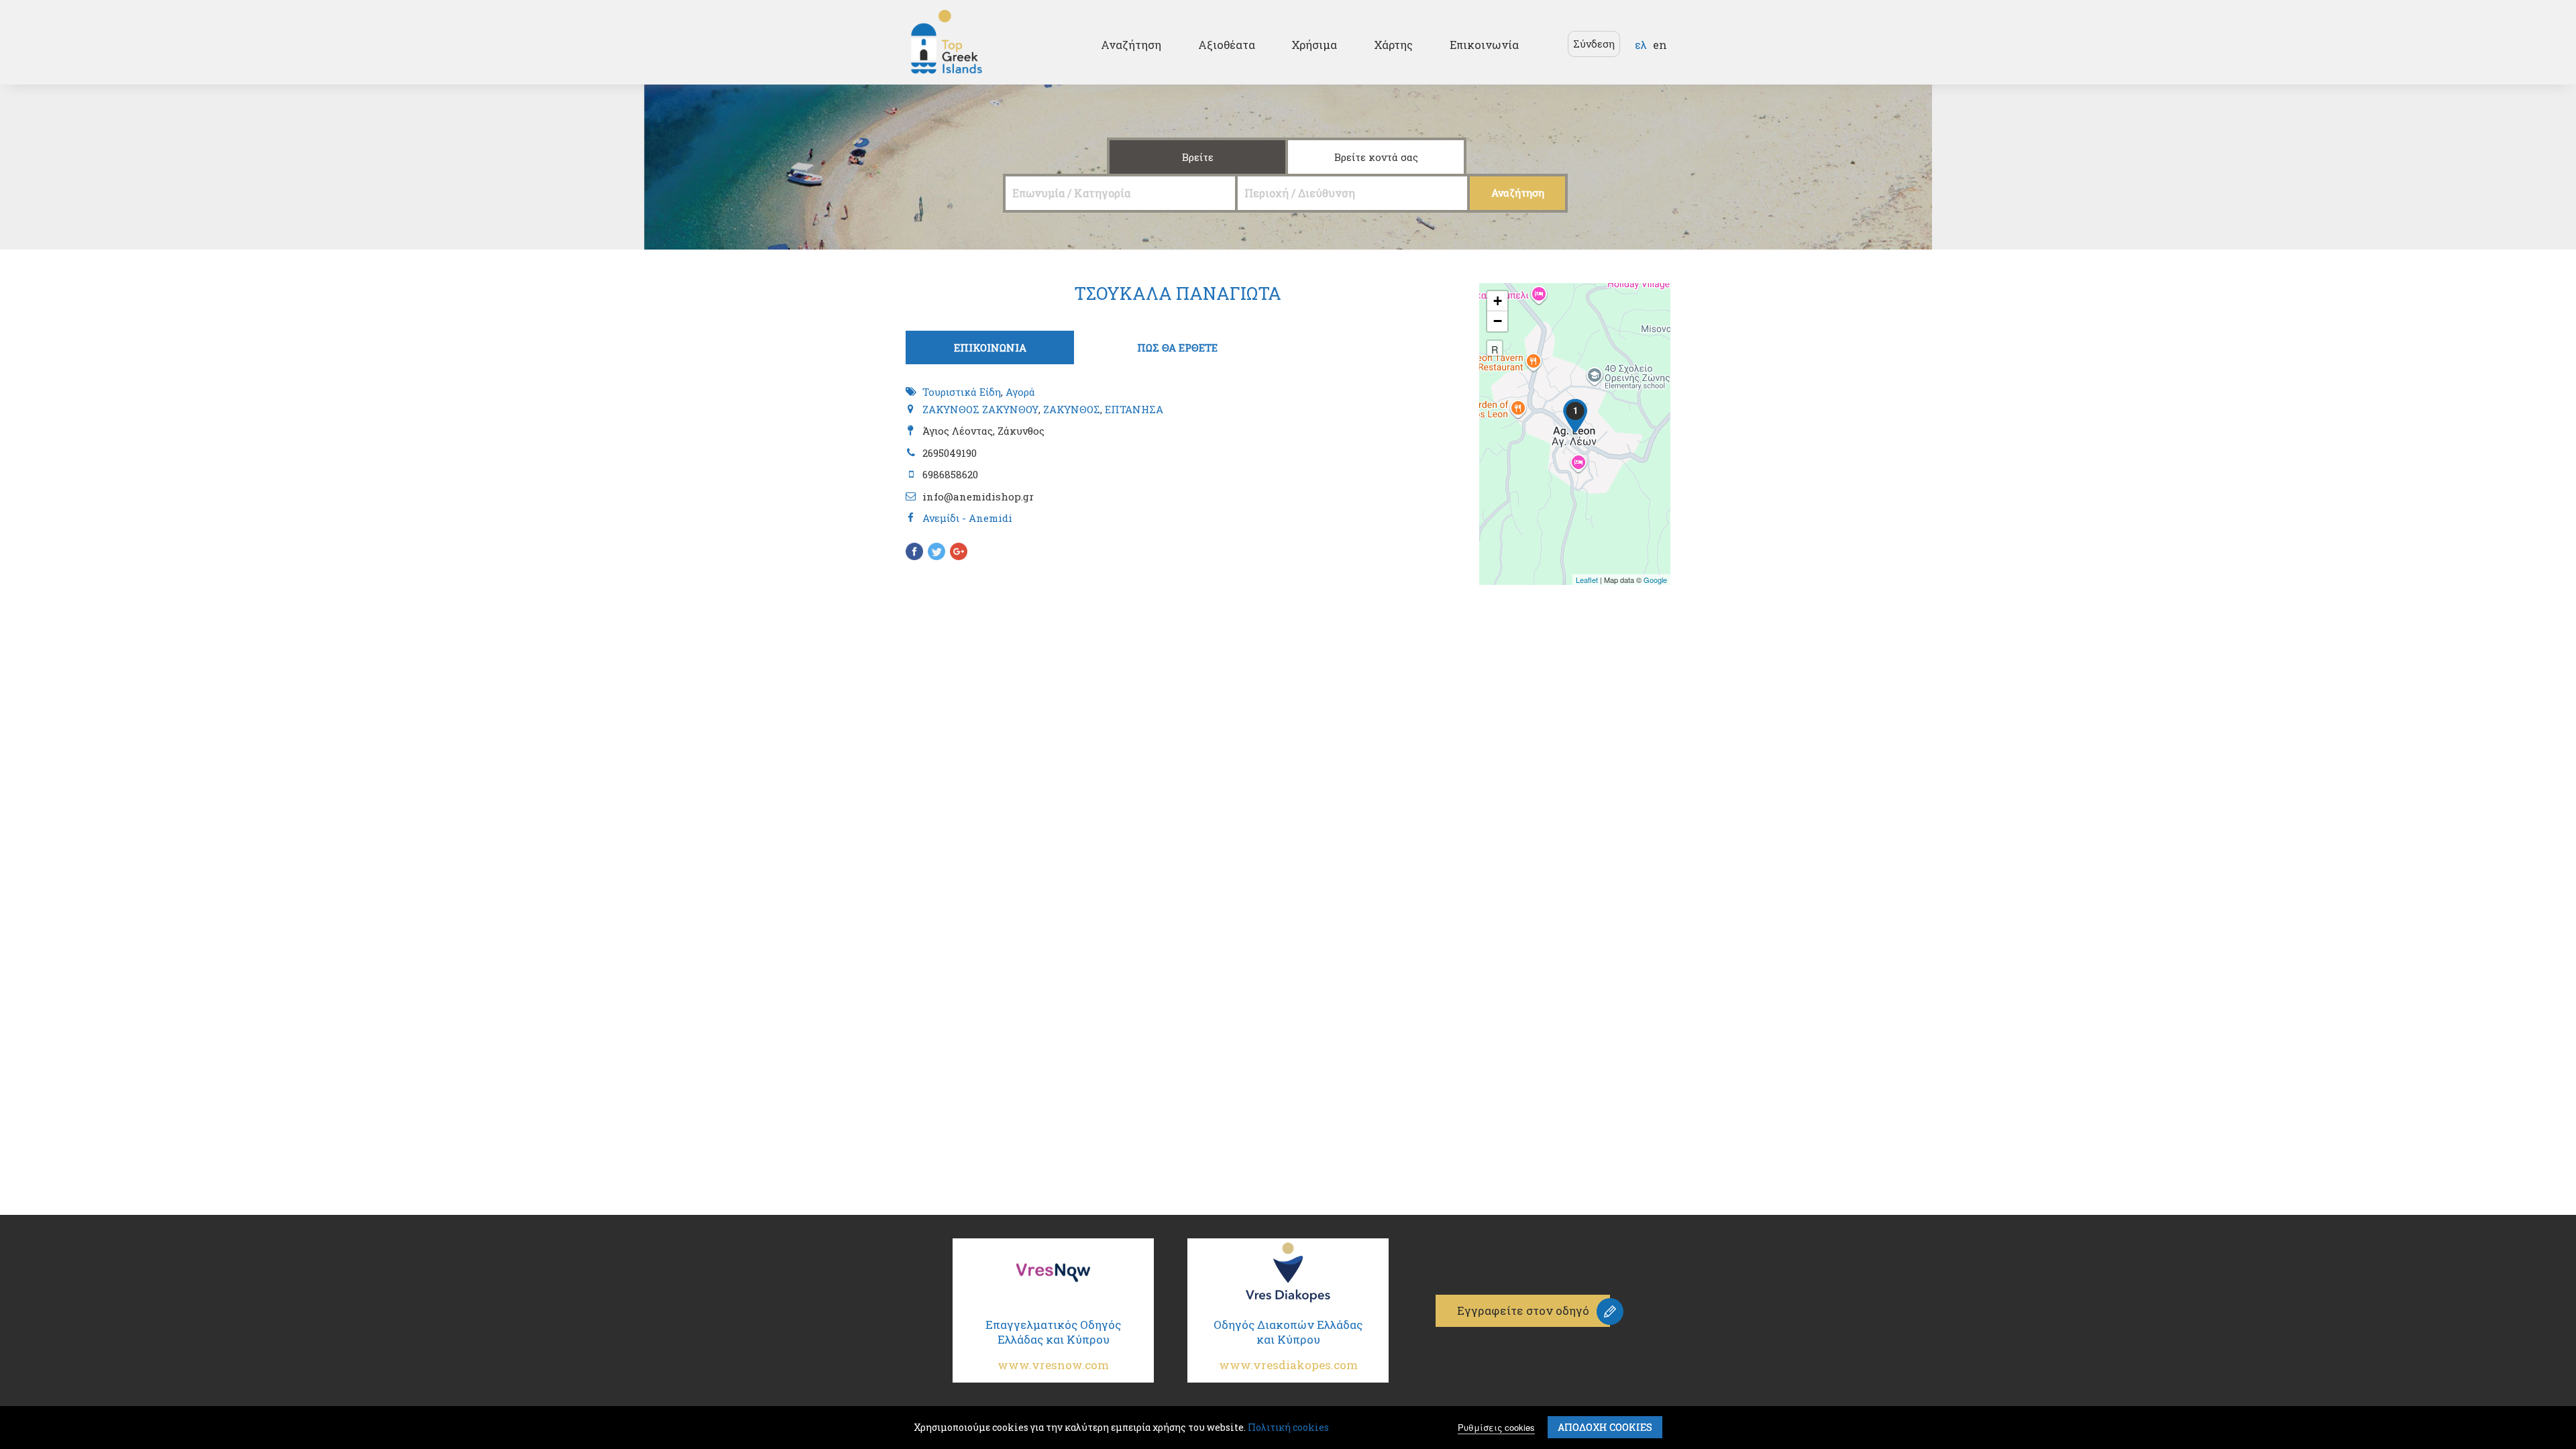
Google (1655, 580)
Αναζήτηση (1131, 45)
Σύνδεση (1594, 44)
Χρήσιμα (1314, 45)
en (1660, 45)
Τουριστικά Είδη (962, 392)
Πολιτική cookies (1288, 1427)
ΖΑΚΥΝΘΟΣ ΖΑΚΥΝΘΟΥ (980, 409)
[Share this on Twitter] (936, 553)
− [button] (1498, 321)
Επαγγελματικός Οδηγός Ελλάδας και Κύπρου (1053, 1345)
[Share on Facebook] (914, 553)
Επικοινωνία (1484, 45)
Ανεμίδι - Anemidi (967, 518)
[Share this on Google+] (959, 553)
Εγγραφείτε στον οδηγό (1523, 1310)
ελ (1641, 45)
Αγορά (1020, 392)
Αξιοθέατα (1227, 45)
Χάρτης (1393, 45)
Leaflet (1587, 580)
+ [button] (1498, 301)
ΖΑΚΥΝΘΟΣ (1072, 409)
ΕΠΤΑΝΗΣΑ (1134, 409)
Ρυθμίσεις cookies (1496, 1427)
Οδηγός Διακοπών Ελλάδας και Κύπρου (1288, 1345)
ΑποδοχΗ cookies (1605, 1427)
